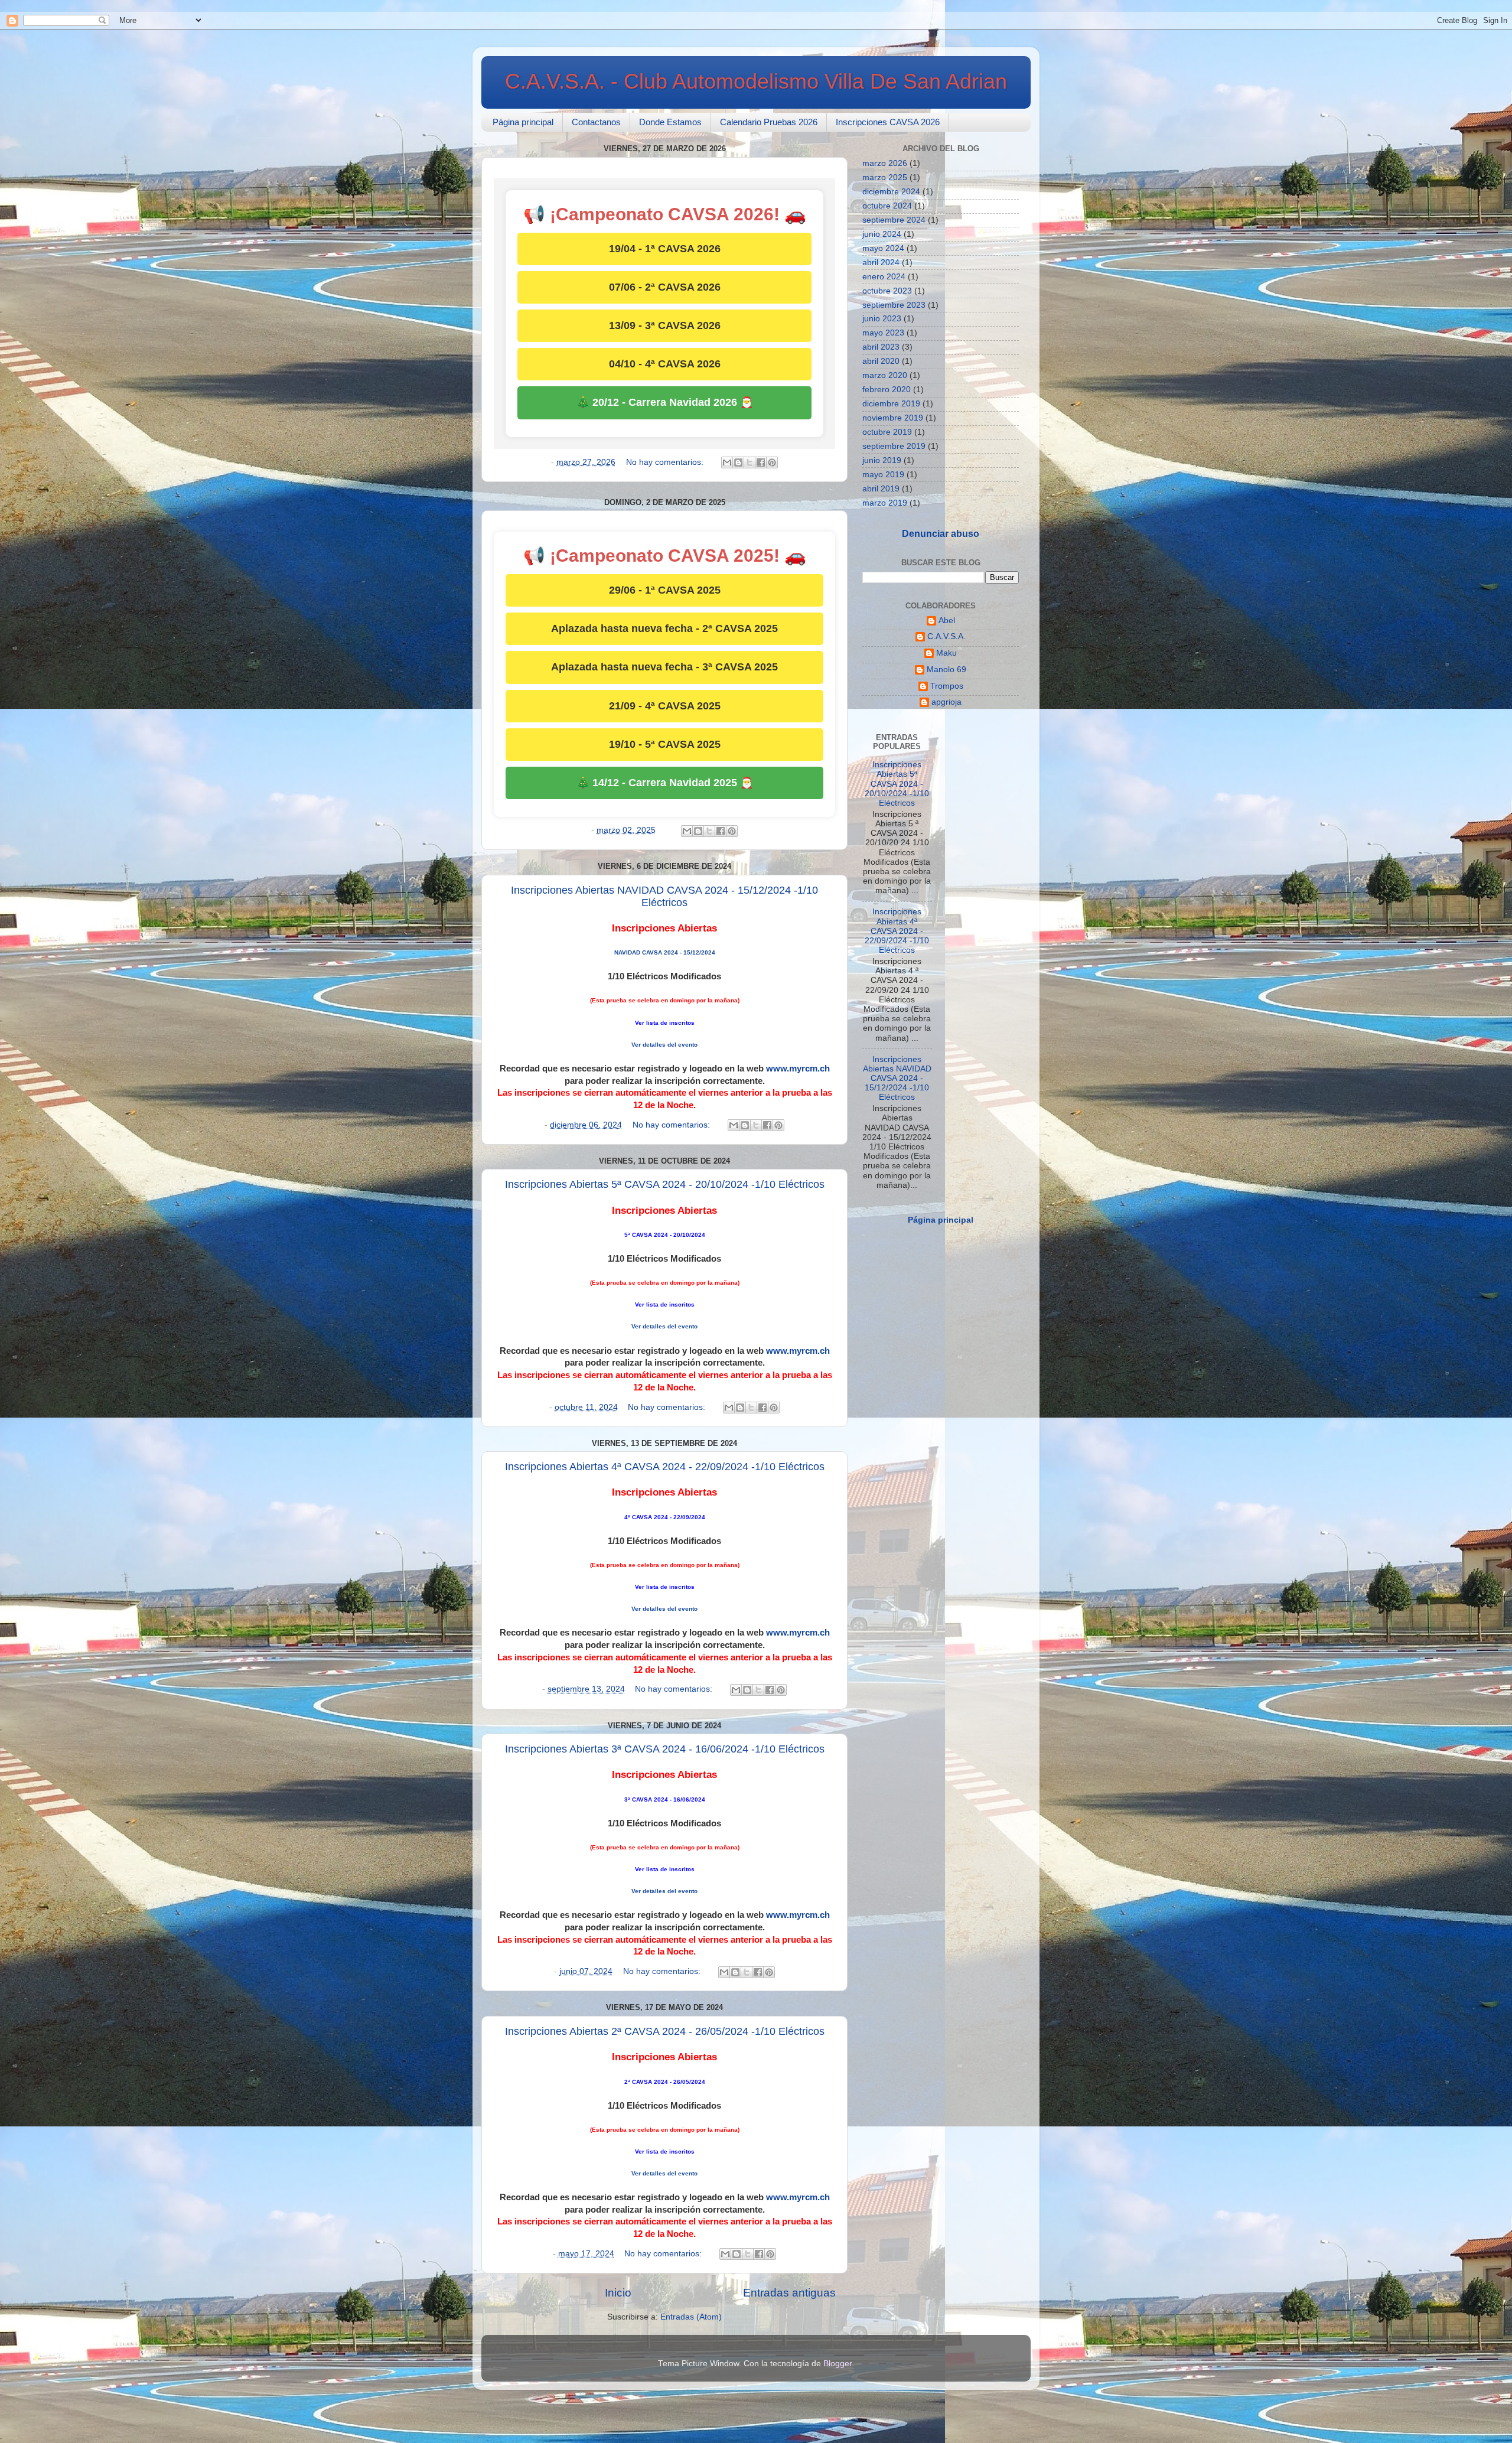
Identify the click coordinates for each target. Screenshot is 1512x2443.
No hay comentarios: (666, 462)
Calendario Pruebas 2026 (769, 122)
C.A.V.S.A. (946, 636)
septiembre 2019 (894, 446)
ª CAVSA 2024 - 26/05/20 (663, 2082)
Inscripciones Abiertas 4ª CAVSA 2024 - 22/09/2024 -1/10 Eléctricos (665, 1467)
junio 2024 (882, 234)
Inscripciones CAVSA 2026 (888, 122)
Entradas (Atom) (691, 2317)
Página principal (523, 122)
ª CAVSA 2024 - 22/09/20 (663, 1517)
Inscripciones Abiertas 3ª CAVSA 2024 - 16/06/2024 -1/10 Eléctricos (665, 1749)
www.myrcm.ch (798, 1069)
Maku (946, 653)
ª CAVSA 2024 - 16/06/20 (663, 1799)
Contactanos (596, 122)
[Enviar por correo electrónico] (727, 462)
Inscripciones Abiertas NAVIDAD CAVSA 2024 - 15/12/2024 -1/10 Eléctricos (664, 896)
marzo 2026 (885, 163)
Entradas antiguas (789, 2293)
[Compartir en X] (750, 462)
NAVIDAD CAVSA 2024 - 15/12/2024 (665, 952)
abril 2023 (881, 347)
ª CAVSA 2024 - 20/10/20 (663, 1235)
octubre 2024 (887, 206)
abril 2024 (881, 263)
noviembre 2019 (893, 418)
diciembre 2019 (891, 404)
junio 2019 (882, 460)
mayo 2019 (883, 475)
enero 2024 (884, 277)
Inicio (618, 2293)
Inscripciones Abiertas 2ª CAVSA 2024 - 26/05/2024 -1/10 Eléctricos (665, 2031)
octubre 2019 (887, 432)
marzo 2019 (885, 503)
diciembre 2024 (891, 192)
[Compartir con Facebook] (761, 462)
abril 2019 (881, 489)
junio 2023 (882, 319)
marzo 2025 (885, 177)
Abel (947, 620)
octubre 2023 (887, 291)
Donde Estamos (670, 122)
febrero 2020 (887, 390)
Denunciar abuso (941, 534)
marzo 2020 (885, 375)
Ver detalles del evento (664, 1045)
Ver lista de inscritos (665, 1023)
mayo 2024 (883, 248)
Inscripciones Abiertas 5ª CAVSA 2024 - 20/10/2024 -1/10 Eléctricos (665, 1184)
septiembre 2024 (894, 220)
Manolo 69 (946, 670)
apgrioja (946, 702)
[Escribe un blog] (738, 462)
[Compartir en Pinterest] (772, 462)
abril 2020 (881, 361)
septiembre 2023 (894, 305)
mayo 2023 (883, 333)
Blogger (838, 2364)
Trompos (947, 686)
